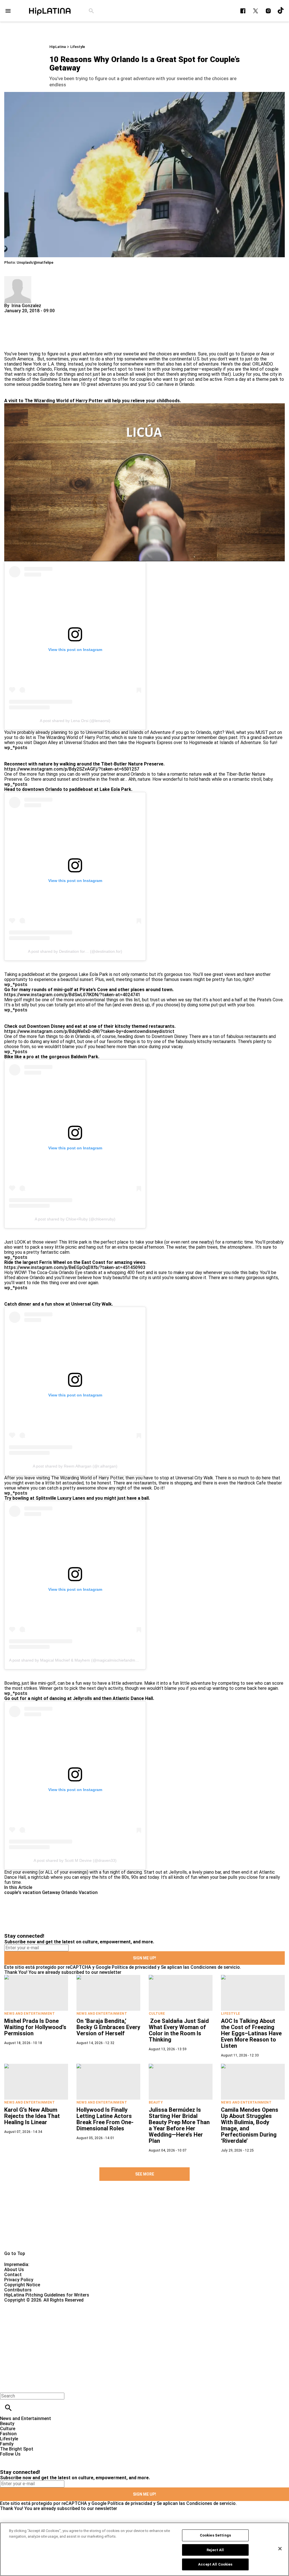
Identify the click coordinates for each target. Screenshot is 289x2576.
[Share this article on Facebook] (25, 316)
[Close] (276, 540)
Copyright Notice (22, 2285)
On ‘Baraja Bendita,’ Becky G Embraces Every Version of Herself (108, 2027)
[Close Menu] (6, 2386)
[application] (144, 482)
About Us (14, 2270)
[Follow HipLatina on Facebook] (243, 11)
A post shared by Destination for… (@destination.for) (75, 951)
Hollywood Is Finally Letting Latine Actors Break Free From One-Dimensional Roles (105, 2119)
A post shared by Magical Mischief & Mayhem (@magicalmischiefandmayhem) (79, 1660)
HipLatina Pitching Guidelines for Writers (47, 2295)
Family (7, 2444)
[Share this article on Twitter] (39, 316)
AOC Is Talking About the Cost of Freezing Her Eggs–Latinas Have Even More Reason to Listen (251, 2033)
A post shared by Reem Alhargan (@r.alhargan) (75, 1466)
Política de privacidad (134, 1967)
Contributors (18, 2290)
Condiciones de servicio (215, 1967)
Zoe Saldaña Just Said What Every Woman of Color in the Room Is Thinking (179, 2030)
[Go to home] (144, 2222)
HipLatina (58, 47)
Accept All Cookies (215, 2564)
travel (140, 369)
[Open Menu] (8, 11)
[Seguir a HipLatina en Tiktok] (281, 11)
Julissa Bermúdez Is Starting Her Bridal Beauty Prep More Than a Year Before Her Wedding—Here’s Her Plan (179, 2125)
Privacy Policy (19, 2280)
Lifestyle (78, 47)
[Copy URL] (17, 332)
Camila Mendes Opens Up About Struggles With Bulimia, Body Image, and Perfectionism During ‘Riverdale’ (250, 2125)
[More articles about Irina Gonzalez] (18, 279)
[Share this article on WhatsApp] (11, 316)
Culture (157, 2014)
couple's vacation (23, 1892)
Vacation (88, 1892)
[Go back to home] (119, 2323)
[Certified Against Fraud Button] (24, 2305)
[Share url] (11, 345)
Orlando (69, 1892)
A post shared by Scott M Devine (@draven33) (75, 1860)
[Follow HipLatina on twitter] (256, 11)
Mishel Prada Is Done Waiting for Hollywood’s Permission (35, 2027)
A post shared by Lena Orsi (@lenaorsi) (75, 721)
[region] (144, 2549)
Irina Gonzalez (26, 306)
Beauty (156, 2102)
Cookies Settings (215, 2535)
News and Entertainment (29, 2014)
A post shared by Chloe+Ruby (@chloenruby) (75, 1219)
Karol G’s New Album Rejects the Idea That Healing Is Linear (32, 2116)
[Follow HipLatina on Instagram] (268, 11)
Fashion (8, 2434)
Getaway (51, 1892)
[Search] (91, 11)
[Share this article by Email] (52, 316)
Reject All (215, 2550)
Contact (13, 2275)
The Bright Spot (17, 2449)
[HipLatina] (50, 11)
